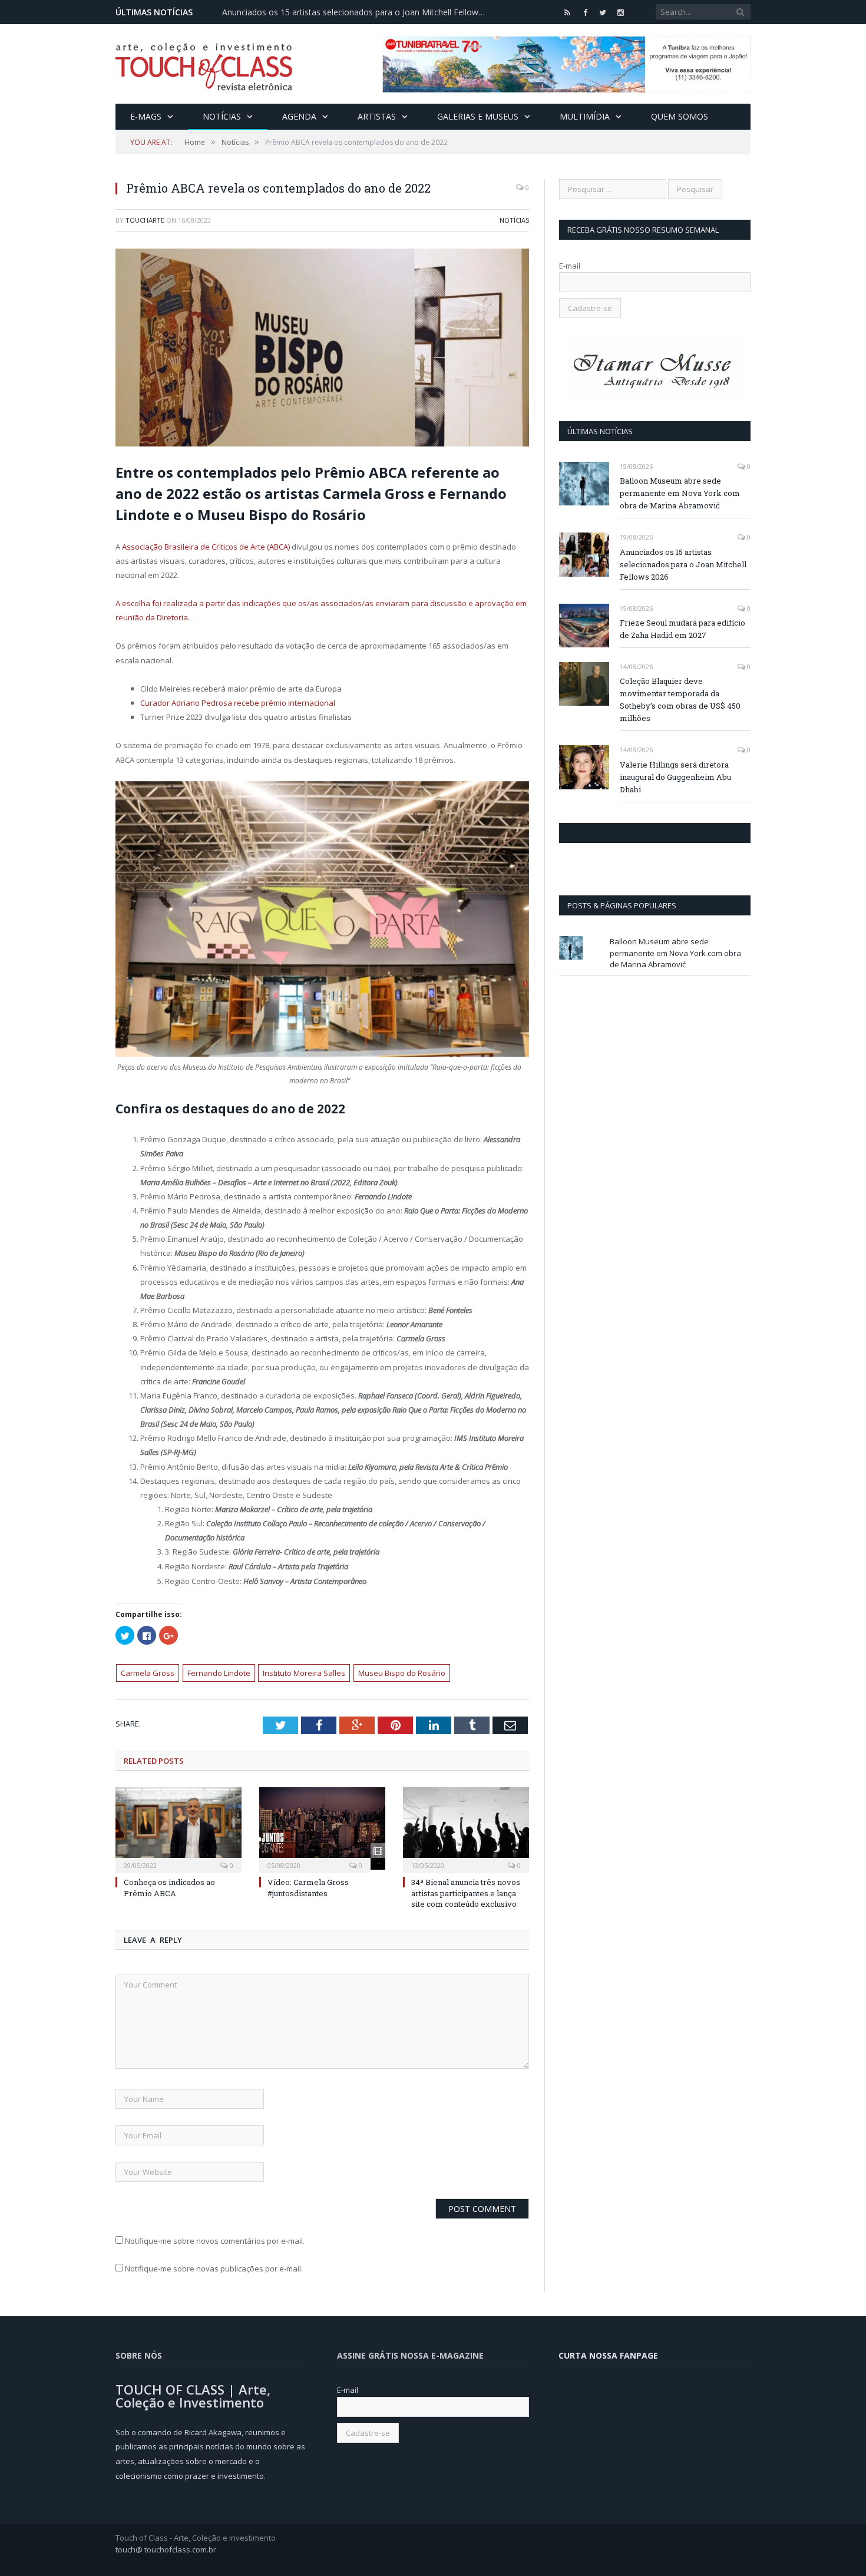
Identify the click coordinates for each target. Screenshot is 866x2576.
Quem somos (680, 116)
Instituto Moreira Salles (304, 1673)
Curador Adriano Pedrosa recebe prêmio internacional (238, 703)
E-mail (570, 266)
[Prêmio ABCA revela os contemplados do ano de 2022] (322, 349)
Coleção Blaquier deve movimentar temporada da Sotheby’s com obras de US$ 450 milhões (680, 700)
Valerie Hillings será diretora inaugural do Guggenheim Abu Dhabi (675, 777)
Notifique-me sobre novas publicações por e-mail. (214, 2269)
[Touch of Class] (204, 64)
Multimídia (585, 116)
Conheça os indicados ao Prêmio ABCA (169, 1887)
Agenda (299, 116)
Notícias (222, 116)
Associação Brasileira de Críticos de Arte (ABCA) (206, 547)
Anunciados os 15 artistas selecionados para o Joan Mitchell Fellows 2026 (358, 12)
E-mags (146, 116)
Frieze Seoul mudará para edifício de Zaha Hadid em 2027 (682, 629)
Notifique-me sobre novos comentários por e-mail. (215, 2241)
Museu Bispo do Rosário (402, 1673)
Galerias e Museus (478, 116)
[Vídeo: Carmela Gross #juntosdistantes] (322, 1828)
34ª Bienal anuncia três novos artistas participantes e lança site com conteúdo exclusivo (466, 1893)
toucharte (145, 220)
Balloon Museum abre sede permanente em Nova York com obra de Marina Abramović (680, 493)
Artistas (377, 116)
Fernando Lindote (219, 1673)
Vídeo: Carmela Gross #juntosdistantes (308, 1887)
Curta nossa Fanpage (610, 833)
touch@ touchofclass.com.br (166, 2549)
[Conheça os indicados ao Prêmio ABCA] (179, 1828)
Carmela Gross (148, 1673)
